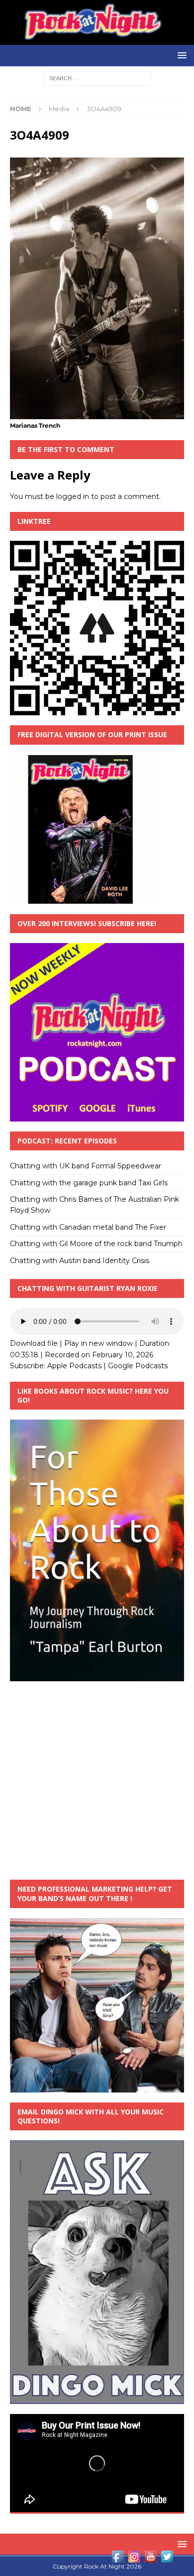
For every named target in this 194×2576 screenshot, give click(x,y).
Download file (34, 1343)
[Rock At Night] (97, 39)
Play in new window (98, 1343)
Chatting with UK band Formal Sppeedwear (86, 1166)
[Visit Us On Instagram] (134, 2559)
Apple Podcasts (74, 1366)
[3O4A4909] (97, 413)
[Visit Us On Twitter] (167, 2559)
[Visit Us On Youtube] (150, 2559)
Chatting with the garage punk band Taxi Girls (89, 1183)
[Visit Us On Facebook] (118, 2559)
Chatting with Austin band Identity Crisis (80, 1261)
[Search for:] (97, 78)
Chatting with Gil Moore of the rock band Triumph (96, 1244)
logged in (73, 496)
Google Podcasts (138, 1366)
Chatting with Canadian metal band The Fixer (88, 1227)
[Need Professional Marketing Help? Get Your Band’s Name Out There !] (97, 2087)
